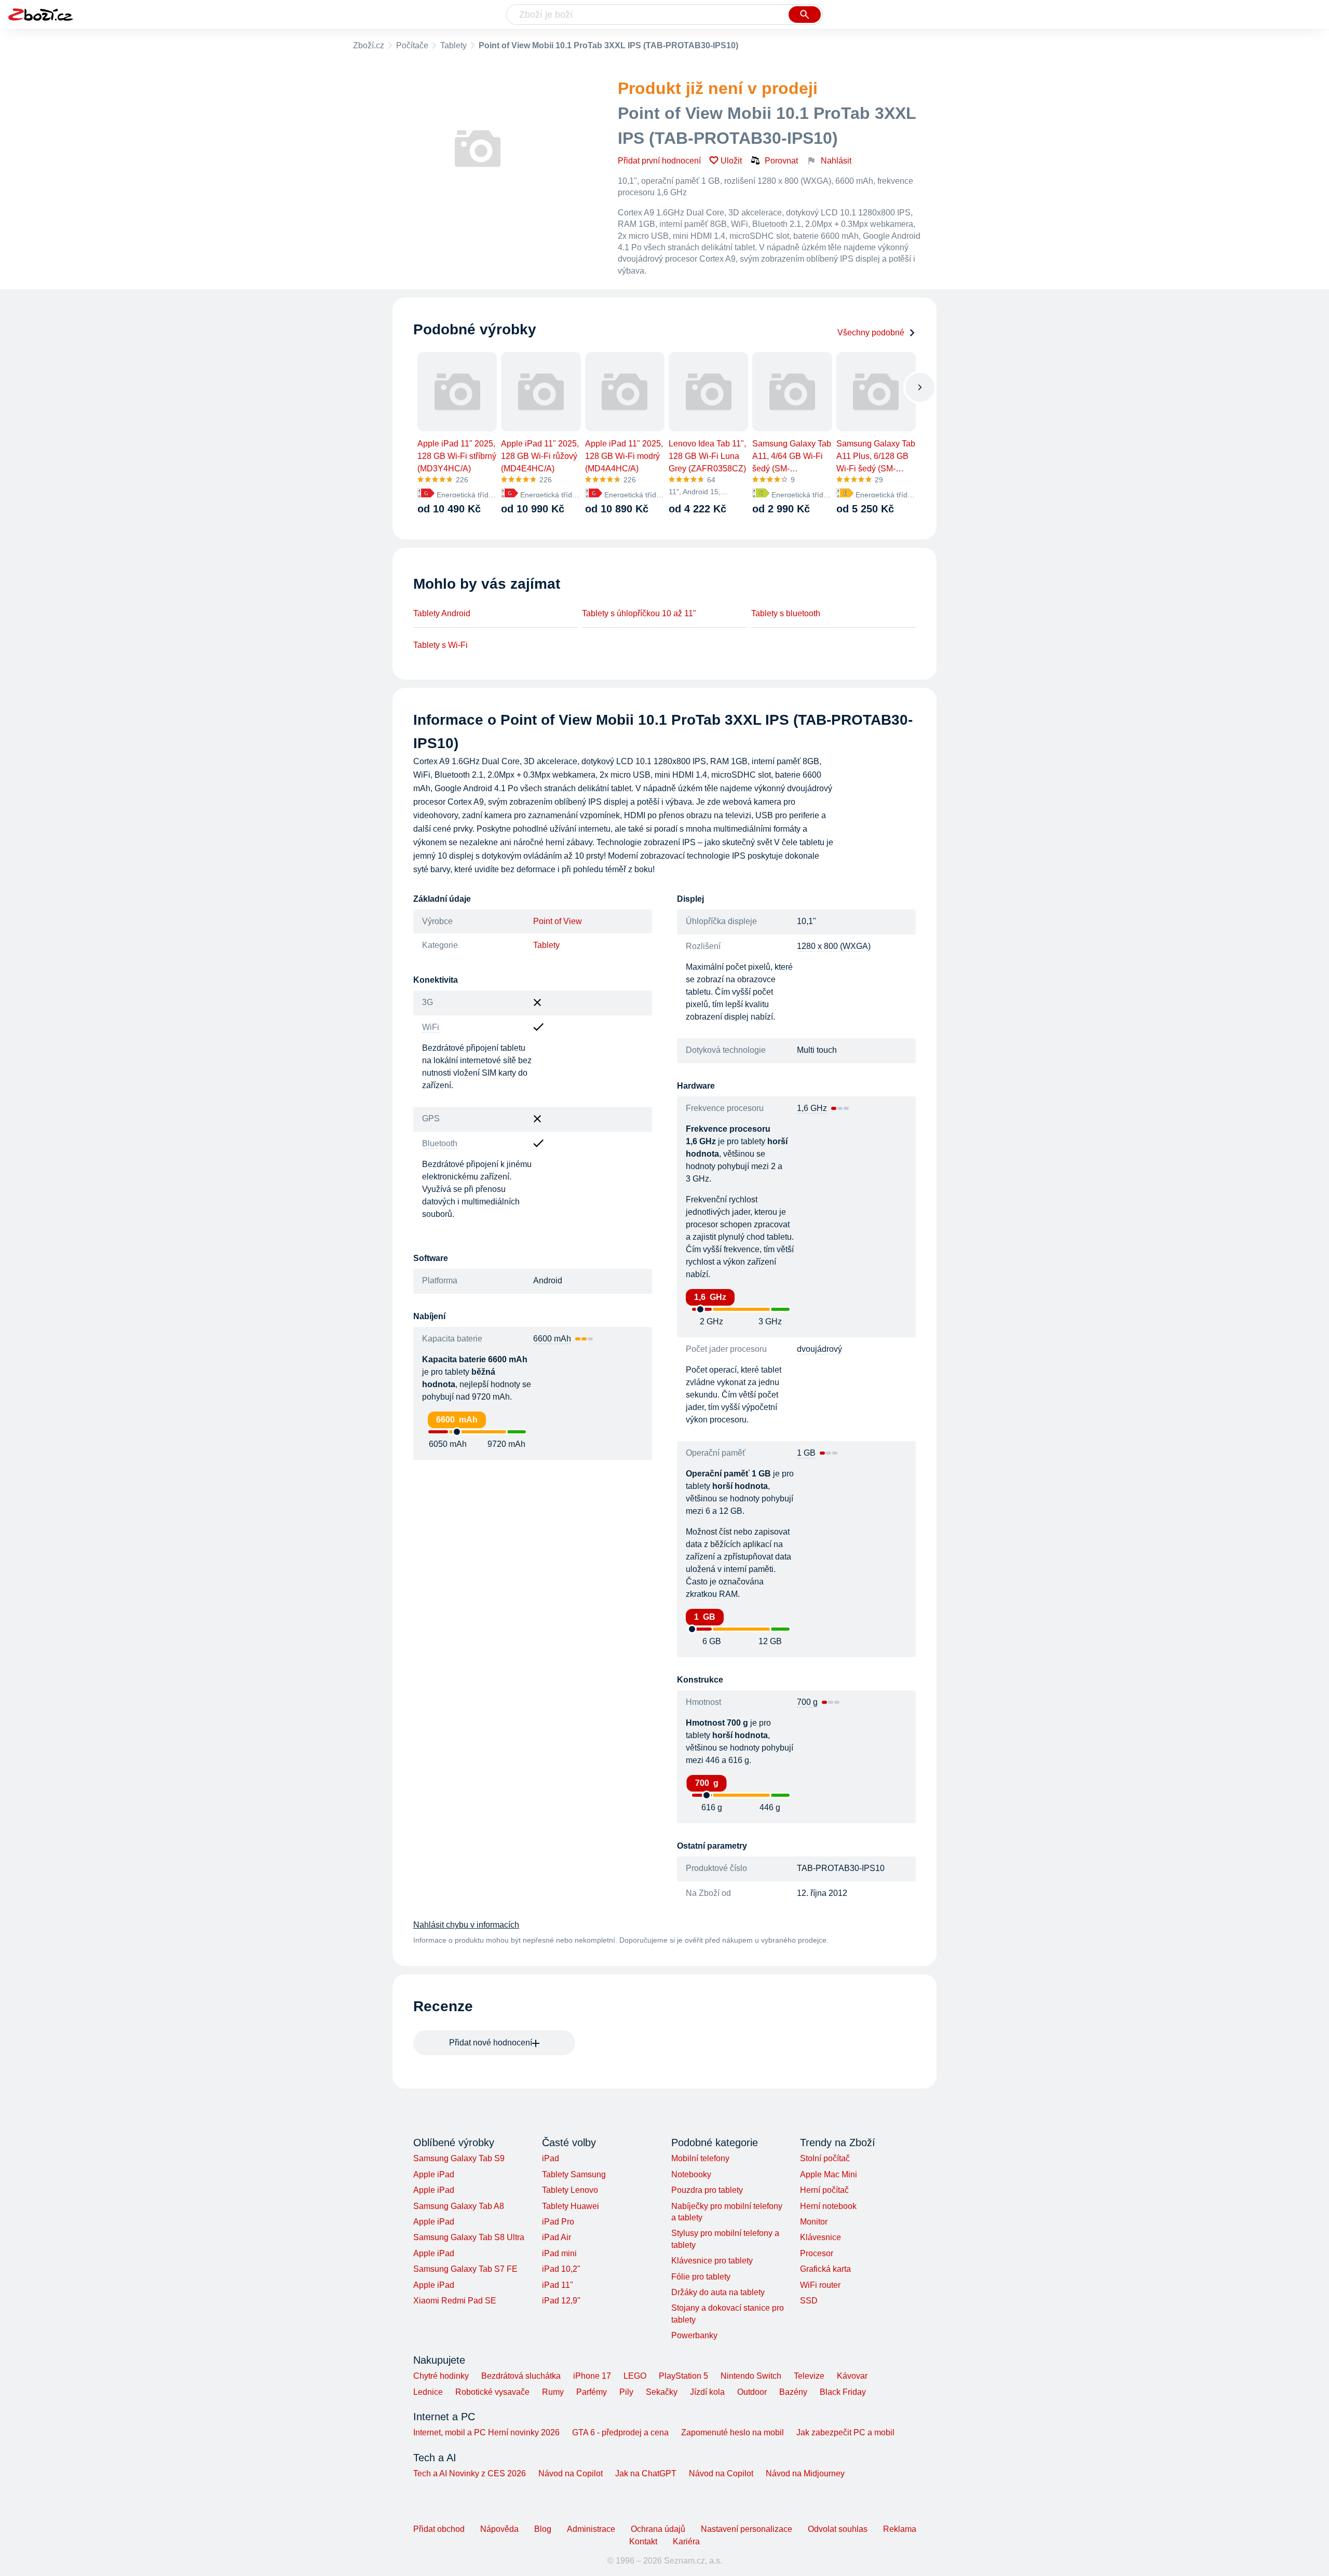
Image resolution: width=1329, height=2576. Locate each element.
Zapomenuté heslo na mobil (733, 2432)
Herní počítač (824, 2190)
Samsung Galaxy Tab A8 (459, 2206)
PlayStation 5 (683, 2376)
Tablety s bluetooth (786, 613)
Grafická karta (825, 2269)
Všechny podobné (871, 333)
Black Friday (843, 2392)
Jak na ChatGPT (646, 2473)
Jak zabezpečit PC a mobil (845, 2432)
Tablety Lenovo (570, 2190)
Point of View (558, 921)
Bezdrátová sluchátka (521, 2376)
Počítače (412, 45)
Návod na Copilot (571, 2473)
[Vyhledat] (805, 15)
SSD (809, 2301)
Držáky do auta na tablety (718, 2292)
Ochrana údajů (658, 2529)
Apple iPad (434, 2174)
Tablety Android (442, 613)
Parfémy (592, 2392)
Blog (543, 2529)
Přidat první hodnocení (659, 161)
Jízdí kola (707, 2392)
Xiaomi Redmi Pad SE (455, 2301)
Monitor (814, 2222)
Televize (809, 2376)
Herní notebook (828, 2206)
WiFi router (820, 2285)
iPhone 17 (592, 2376)
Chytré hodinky (441, 2376)
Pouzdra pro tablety (707, 2190)
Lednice (428, 2392)
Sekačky (662, 2392)
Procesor (817, 2253)
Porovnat (781, 161)
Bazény (793, 2392)
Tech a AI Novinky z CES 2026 (470, 2473)
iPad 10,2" (561, 2269)
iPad (551, 2158)
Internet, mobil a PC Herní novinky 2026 (486, 2432)
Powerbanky (694, 2335)
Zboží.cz (369, 45)
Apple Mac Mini (829, 2174)
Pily (626, 2392)
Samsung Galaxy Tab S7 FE (465, 2269)
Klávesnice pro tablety (712, 2261)
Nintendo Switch (751, 2376)
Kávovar (852, 2376)
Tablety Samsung (574, 2174)
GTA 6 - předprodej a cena (620, 2432)
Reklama (900, 2529)
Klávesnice (821, 2237)
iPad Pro (558, 2222)
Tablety (453, 45)
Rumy (553, 2392)
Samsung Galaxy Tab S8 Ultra (469, 2237)
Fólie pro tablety (701, 2277)
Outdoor (752, 2392)
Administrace (591, 2529)
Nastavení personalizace (747, 2529)
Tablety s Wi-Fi (440, 645)
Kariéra (686, 2541)
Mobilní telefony (700, 2158)
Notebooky (691, 2174)
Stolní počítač (825, 2158)
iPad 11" (558, 2285)
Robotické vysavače (492, 2392)
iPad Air (557, 2237)
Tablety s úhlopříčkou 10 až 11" (639, 613)
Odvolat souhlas (838, 2529)
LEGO (635, 2376)
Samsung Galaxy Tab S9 (459, 2158)
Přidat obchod (439, 2529)
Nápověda (499, 2529)
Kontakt (643, 2541)
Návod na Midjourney (805, 2473)
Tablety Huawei (571, 2206)
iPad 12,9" (561, 2301)
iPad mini (559, 2253)
